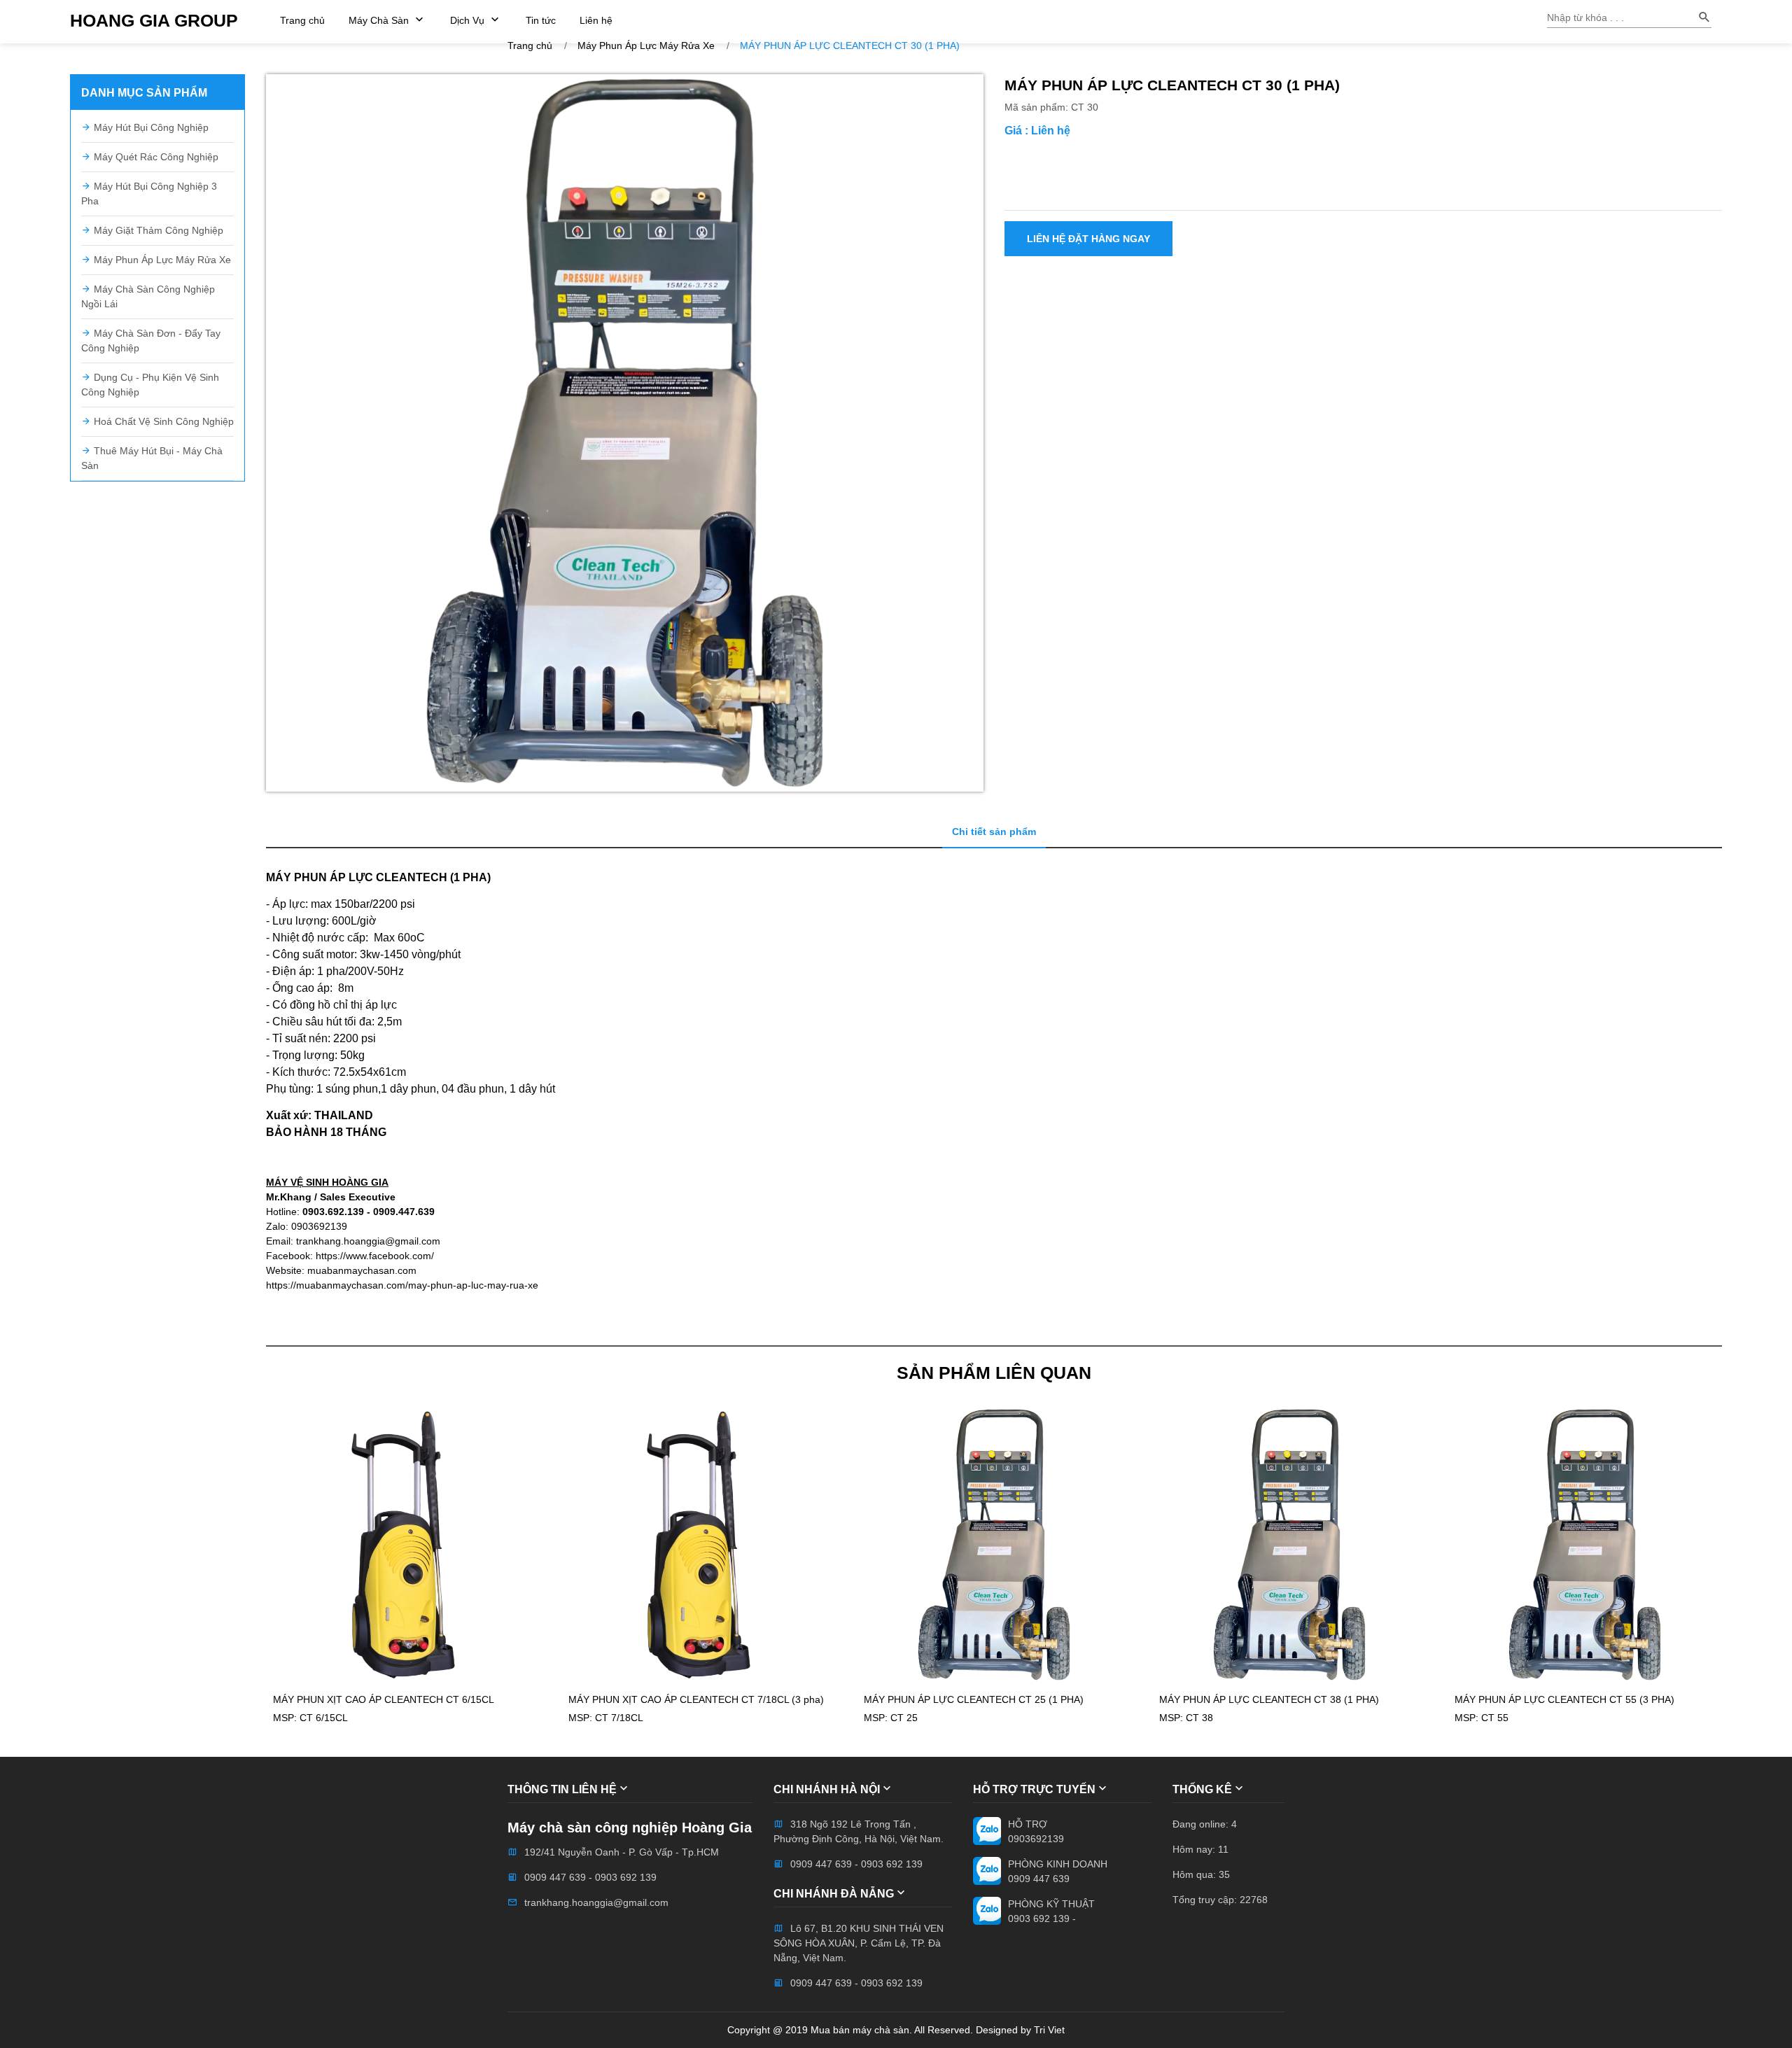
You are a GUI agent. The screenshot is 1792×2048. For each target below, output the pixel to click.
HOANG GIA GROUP (154, 21)
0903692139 (1036, 1839)
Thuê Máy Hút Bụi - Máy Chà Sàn (152, 458)
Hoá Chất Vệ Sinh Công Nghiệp (162, 421)
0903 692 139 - (1042, 1919)
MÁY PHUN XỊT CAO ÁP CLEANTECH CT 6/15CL (384, 1699)
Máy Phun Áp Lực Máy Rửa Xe (161, 260)
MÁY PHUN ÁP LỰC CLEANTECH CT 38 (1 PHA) (1269, 1699)
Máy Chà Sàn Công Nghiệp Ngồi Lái (148, 296)
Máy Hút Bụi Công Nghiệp (150, 127)
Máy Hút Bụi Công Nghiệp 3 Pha (149, 194)
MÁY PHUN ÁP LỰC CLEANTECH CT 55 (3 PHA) (1564, 1699)
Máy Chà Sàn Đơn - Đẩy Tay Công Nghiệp (151, 341)
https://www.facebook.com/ (375, 1256)
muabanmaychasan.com (362, 1270)
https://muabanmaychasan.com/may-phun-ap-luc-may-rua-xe (402, 1285)
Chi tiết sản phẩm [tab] (994, 832)
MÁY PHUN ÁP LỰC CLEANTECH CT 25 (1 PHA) (974, 1699)
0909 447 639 (1039, 1879)
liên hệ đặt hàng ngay (1088, 239)
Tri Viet (1049, 2030)
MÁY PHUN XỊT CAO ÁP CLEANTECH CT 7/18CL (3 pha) (696, 1699)
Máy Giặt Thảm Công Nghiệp (157, 230)
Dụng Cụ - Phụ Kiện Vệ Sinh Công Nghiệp (150, 385)
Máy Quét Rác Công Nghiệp (155, 157)
